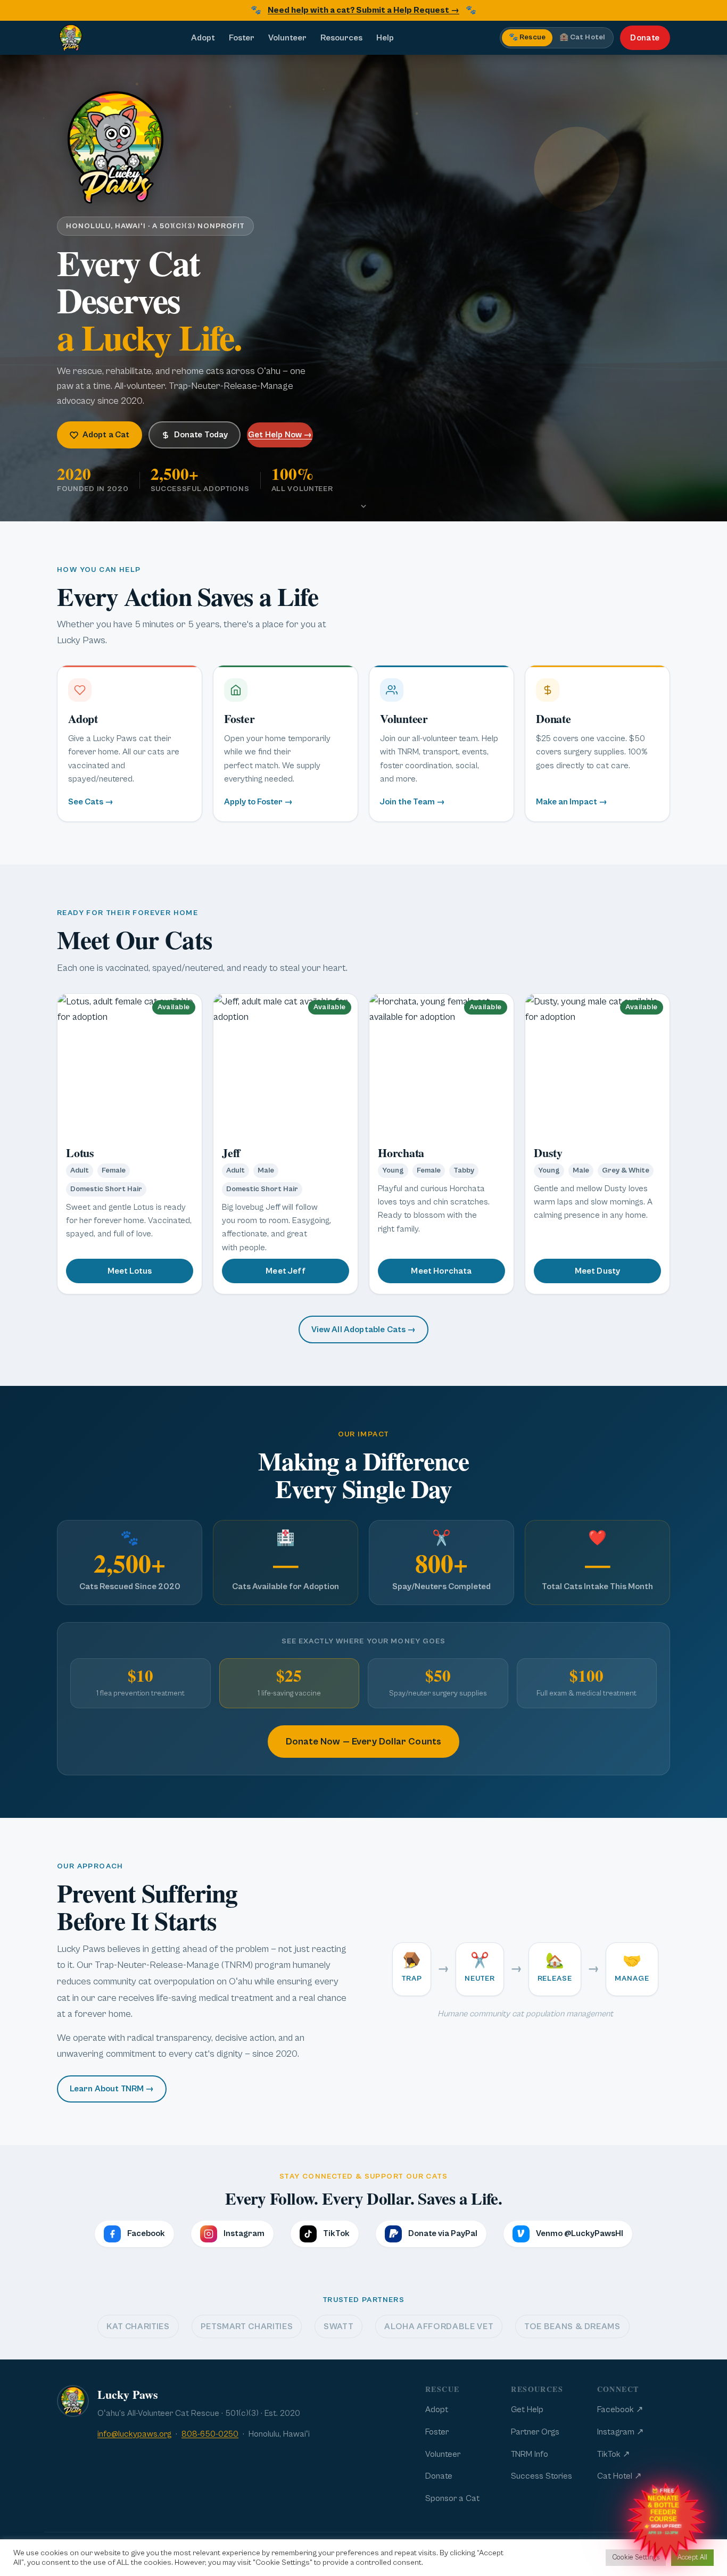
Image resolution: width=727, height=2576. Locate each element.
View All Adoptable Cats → (364, 1329)
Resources (341, 38)
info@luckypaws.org (134, 2434)
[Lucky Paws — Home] (71, 38)
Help (385, 38)
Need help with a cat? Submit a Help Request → (363, 10)
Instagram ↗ (620, 2432)
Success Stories (542, 2476)
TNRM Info (530, 2454)
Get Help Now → (280, 435)
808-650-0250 (210, 2434)
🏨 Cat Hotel (582, 38)
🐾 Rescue (527, 38)
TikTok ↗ (613, 2454)
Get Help (527, 2409)
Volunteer (287, 38)
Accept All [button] (692, 2558)
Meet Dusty (598, 1271)
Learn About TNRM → (112, 2089)
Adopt (203, 38)
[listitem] (130, 743)
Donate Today (201, 435)
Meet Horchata (441, 1271)
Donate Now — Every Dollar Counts (364, 1742)
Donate (645, 38)
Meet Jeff (285, 1271)
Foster (242, 38)
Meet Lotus (130, 1271)
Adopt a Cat (106, 435)
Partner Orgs (535, 2432)
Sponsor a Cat (452, 2498)
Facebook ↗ (620, 2409)
